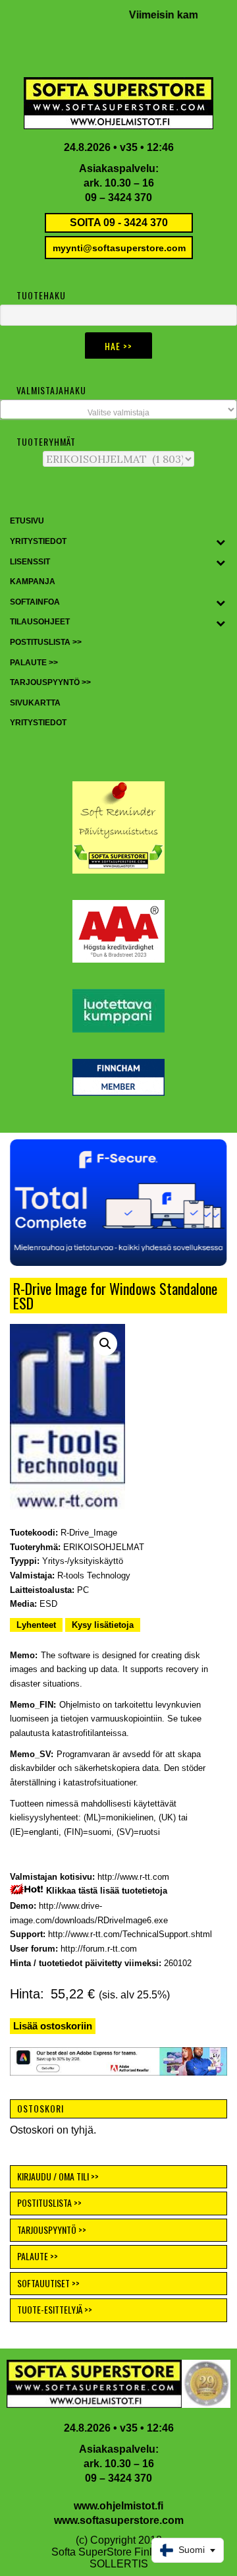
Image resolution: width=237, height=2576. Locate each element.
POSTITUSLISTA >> (49, 2202)
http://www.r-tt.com (133, 1877)
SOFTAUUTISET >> (48, 2283)
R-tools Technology (94, 1575)
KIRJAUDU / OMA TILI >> (58, 2176)
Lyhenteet (36, 1625)
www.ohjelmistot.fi (118, 2506)
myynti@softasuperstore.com (119, 248)
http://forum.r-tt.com (99, 1949)
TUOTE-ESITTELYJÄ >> (55, 2309)
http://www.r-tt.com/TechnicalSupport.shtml (130, 1934)
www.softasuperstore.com (119, 2520)
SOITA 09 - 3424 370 (119, 223)
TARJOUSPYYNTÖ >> (52, 2230)
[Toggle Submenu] (221, 542)
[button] (105, 1344)
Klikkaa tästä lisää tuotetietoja (107, 1891)
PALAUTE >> (38, 2256)
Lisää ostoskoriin (53, 2026)
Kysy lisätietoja (103, 1625)
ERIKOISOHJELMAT (104, 1547)
